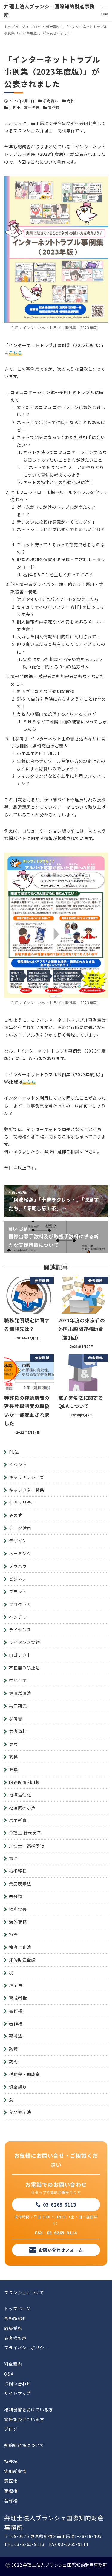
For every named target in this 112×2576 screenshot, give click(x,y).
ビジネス (18, 1579)
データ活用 (20, 1528)
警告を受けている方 (24, 2419)
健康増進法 (20, 1693)
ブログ (11, 2429)
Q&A (9, 2374)
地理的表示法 (22, 1807)
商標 (71, 101)
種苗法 (16, 1985)
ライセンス (20, 1630)
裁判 (13, 2062)
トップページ (17, 2309)
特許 (13, 1934)
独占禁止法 (20, 1947)
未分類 (16, 1896)
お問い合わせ (17, 2384)
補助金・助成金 (24, 2074)
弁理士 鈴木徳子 (25, 1833)
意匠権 (11, 2481)
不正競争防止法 (24, 1668)
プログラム (20, 1604)
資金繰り (18, 2087)
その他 (16, 1515)
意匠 (13, 1858)
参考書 (16, 1718)
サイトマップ (17, 2393)
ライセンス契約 (24, 1642)
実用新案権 (15, 2471)
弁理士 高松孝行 (24, 107)
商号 (13, 1744)
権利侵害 (18, 1909)
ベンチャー (20, 1617)
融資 (13, 2049)
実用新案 (18, 1820)
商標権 (11, 2491)
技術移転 (18, 1871)
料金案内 (13, 2364)
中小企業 (18, 1680)
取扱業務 (13, 2328)
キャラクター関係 (26, 1490)
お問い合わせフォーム (61, 2250)
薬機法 (16, 2036)
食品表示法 (20, 2112)
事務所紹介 (15, 2318)
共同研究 (18, 1706)
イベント (18, 1464)
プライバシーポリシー (26, 2348)
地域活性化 (20, 1795)
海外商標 (18, 1922)
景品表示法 (20, 1884)
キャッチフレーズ (26, 1477)
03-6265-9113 (60, 2205)
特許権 (11, 2461)
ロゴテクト (20, 1655)
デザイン (18, 1541)
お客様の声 (15, 2338)
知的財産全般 (22, 1960)
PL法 (14, 1452)
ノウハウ (18, 1566)
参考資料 (51, 101)
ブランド (18, 1592)
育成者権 (18, 1998)
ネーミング (20, 1553)
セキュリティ (22, 1502)
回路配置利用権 (24, 1782)
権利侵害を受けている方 (29, 2409)
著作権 (54, 107)
